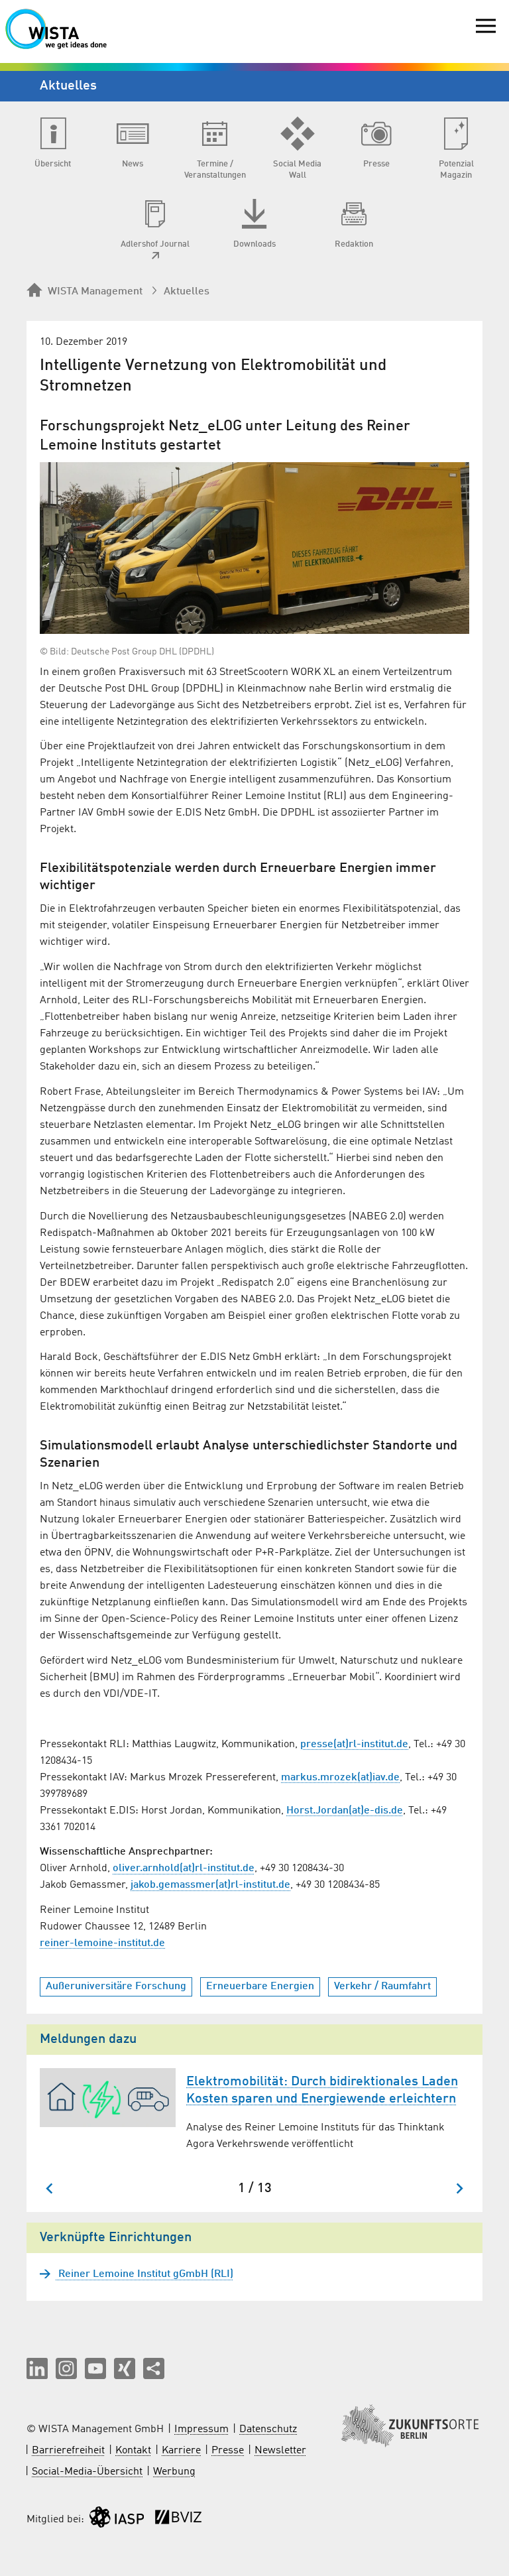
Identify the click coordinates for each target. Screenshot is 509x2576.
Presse (228, 2451)
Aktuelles (187, 292)
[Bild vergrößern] (254, 548)
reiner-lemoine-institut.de (102, 1943)
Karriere (181, 2451)
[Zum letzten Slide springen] (50, 2188)
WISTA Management (95, 292)
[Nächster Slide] (459, 2188)
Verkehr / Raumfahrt (382, 1987)
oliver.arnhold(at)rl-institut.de (184, 1869)
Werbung (174, 2472)
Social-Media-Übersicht (87, 2472)
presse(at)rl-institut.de (354, 1745)
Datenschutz (268, 2429)
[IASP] (117, 2520)
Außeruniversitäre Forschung (116, 1987)
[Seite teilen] (154, 2368)
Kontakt (133, 2451)
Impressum (201, 2429)
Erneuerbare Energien (260, 1987)
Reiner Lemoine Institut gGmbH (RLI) (144, 2274)
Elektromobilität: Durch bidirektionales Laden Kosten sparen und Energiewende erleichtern (322, 2091)
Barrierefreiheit (68, 2451)
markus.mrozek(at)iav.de (340, 1778)
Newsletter (280, 2451)
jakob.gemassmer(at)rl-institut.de (210, 1885)
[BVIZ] (178, 2520)
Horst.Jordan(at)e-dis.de (345, 1811)
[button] (37, 2368)
